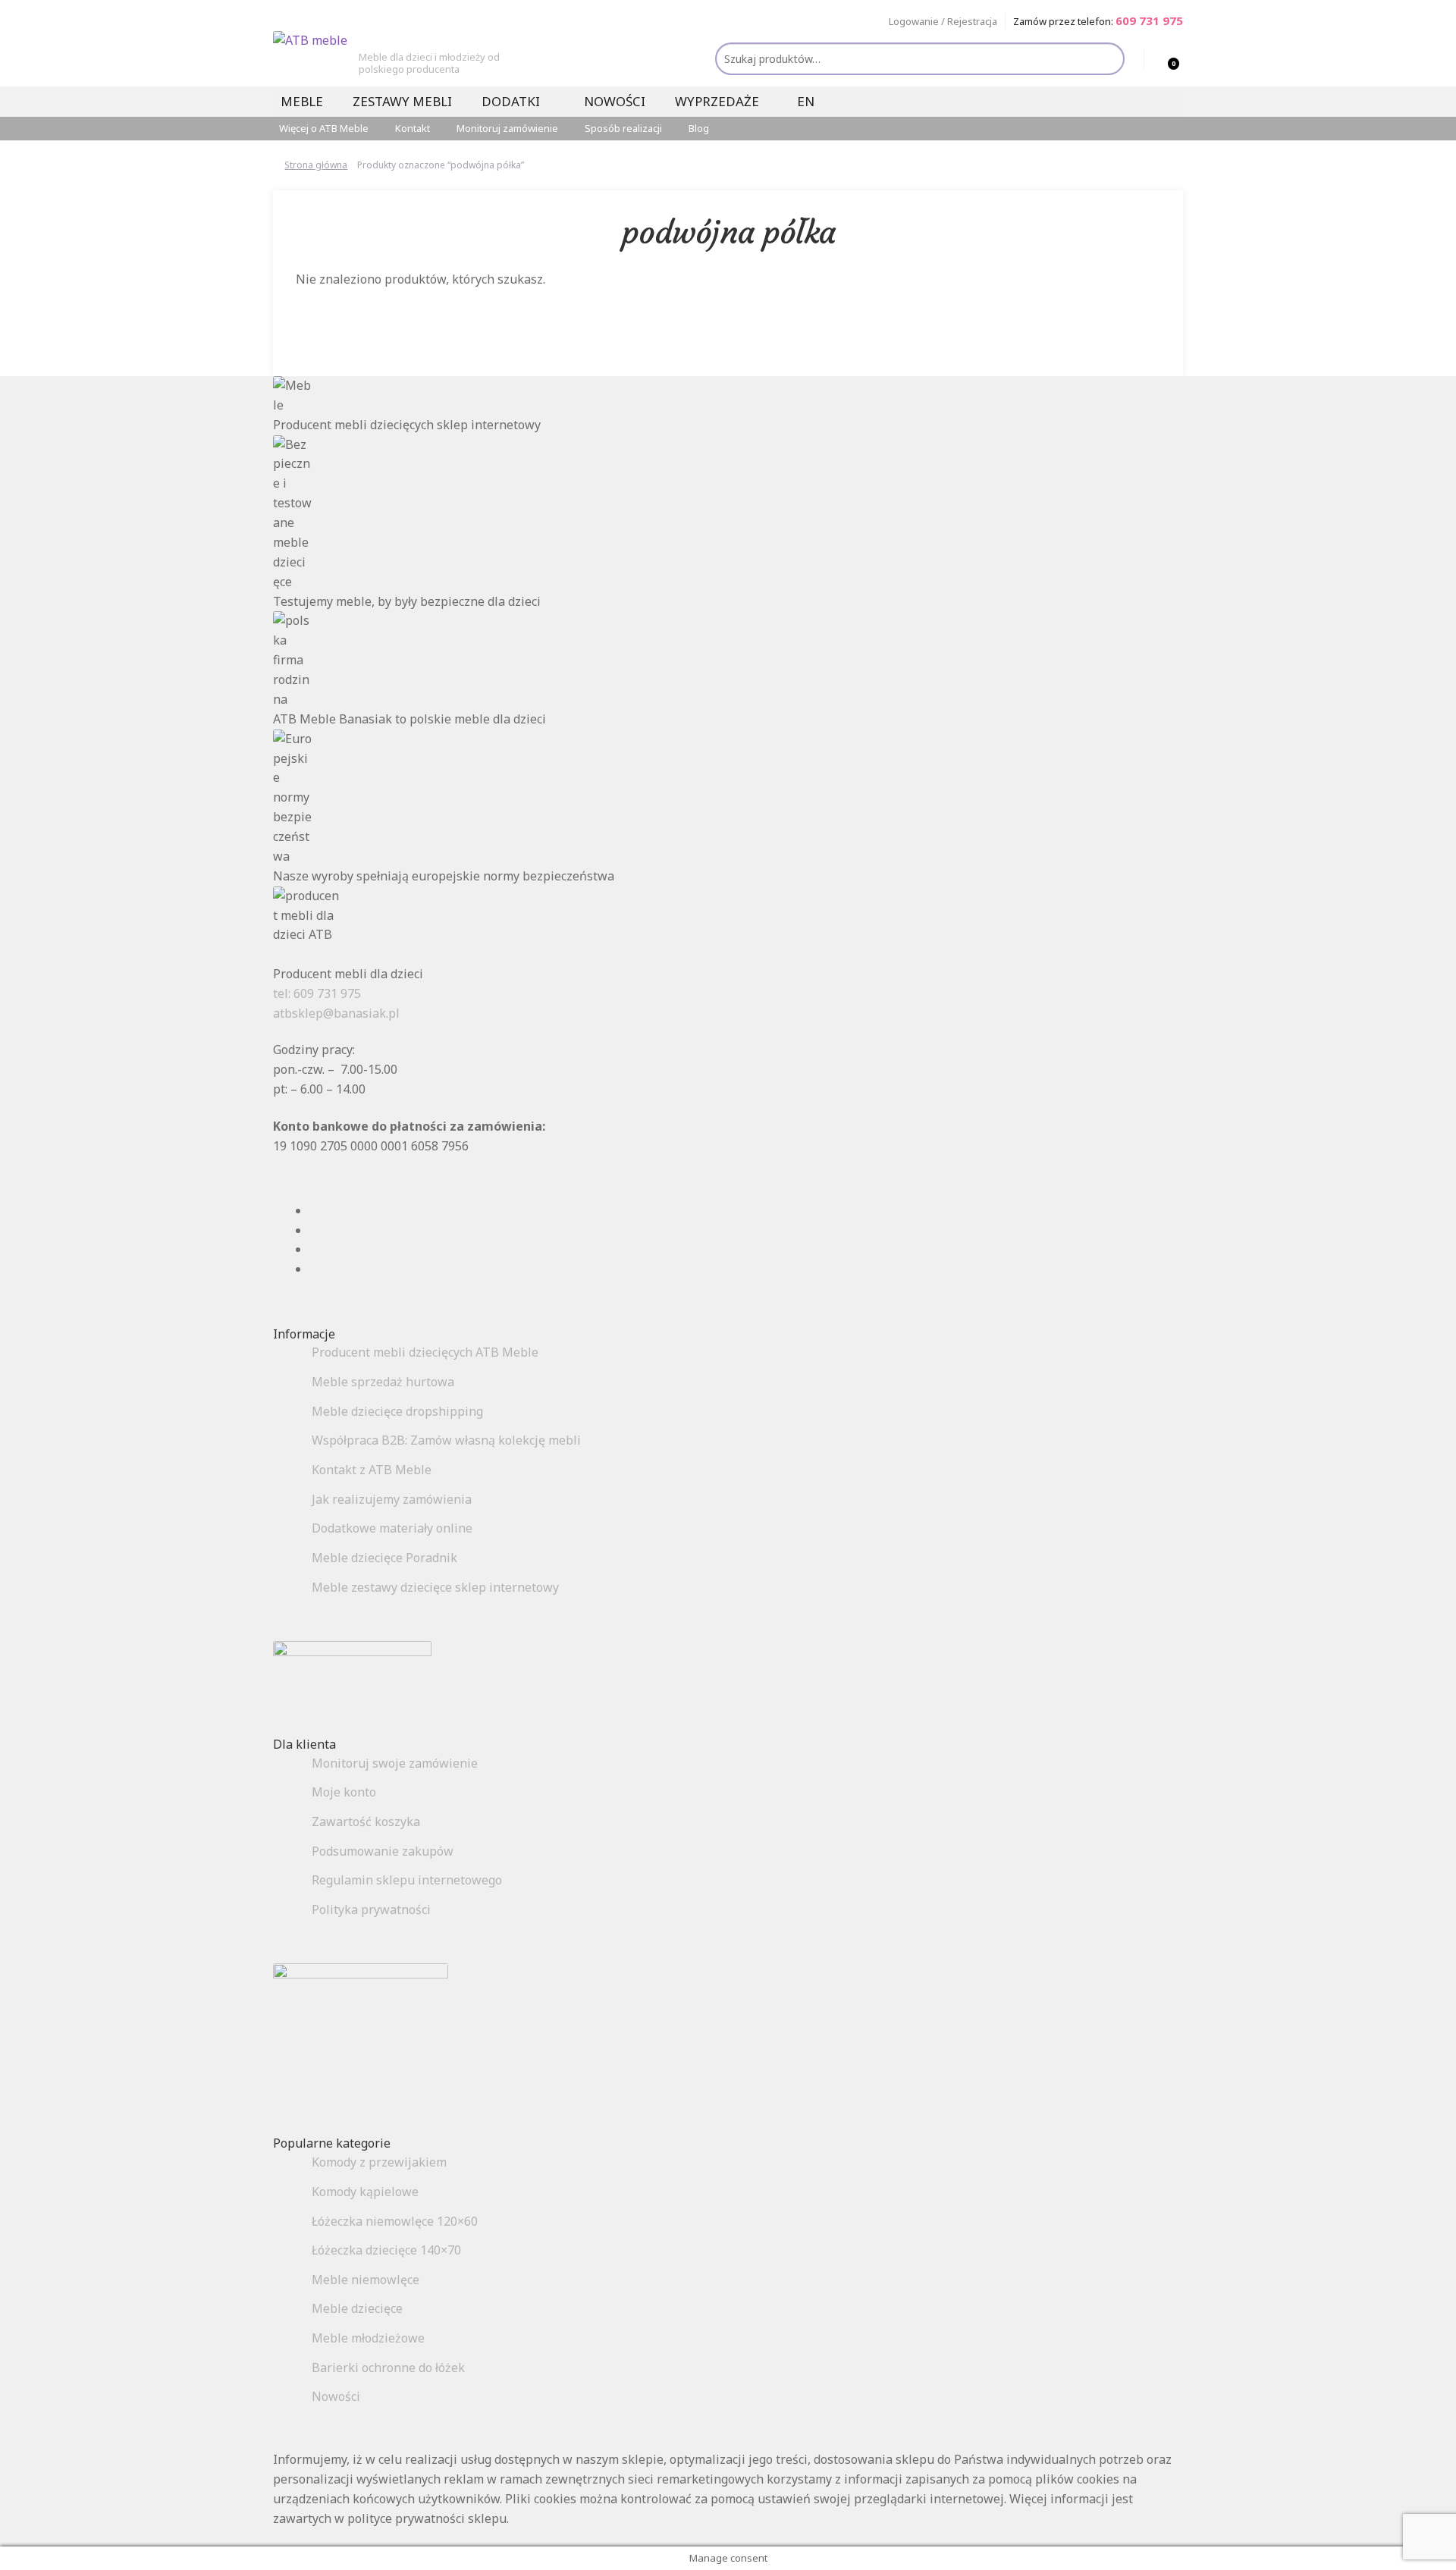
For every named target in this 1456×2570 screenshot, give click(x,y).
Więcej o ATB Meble (324, 128)
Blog (699, 128)
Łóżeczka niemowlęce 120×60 (395, 2221)
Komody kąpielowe (365, 2192)
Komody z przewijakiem (379, 2162)
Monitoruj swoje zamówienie (395, 1763)
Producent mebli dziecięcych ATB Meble (425, 1352)
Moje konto (344, 1792)
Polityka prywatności (371, 1909)
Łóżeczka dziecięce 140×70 (386, 2250)
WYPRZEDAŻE (717, 101)
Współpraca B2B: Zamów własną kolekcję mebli (446, 1440)
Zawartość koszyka (366, 1822)
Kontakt (413, 128)
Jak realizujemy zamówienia (392, 1499)
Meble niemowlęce (366, 2280)
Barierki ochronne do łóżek (388, 2368)
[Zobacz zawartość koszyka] (1158, 58)
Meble (302, 101)
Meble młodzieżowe (368, 2338)
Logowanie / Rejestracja (943, 21)
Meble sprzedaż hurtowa (383, 1382)
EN (806, 101)
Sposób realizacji (623, 128)
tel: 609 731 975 (317, 993)
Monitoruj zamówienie (507, 128)
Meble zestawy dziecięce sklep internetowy (435, 1587)
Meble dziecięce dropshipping (397, 1411)
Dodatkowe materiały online (392, 1528)
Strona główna (316, 165)
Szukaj (1107, 60)
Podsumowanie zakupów (383, 1851)
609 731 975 (1149, 20)
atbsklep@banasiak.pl (336, 1013)
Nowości (615, 101)
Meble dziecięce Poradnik (384, 1558)
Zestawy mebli (402, 101)
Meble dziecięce (357, 2308)
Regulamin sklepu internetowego (407, 1880)
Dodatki (511, 101)
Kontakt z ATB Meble (372, 1470)
